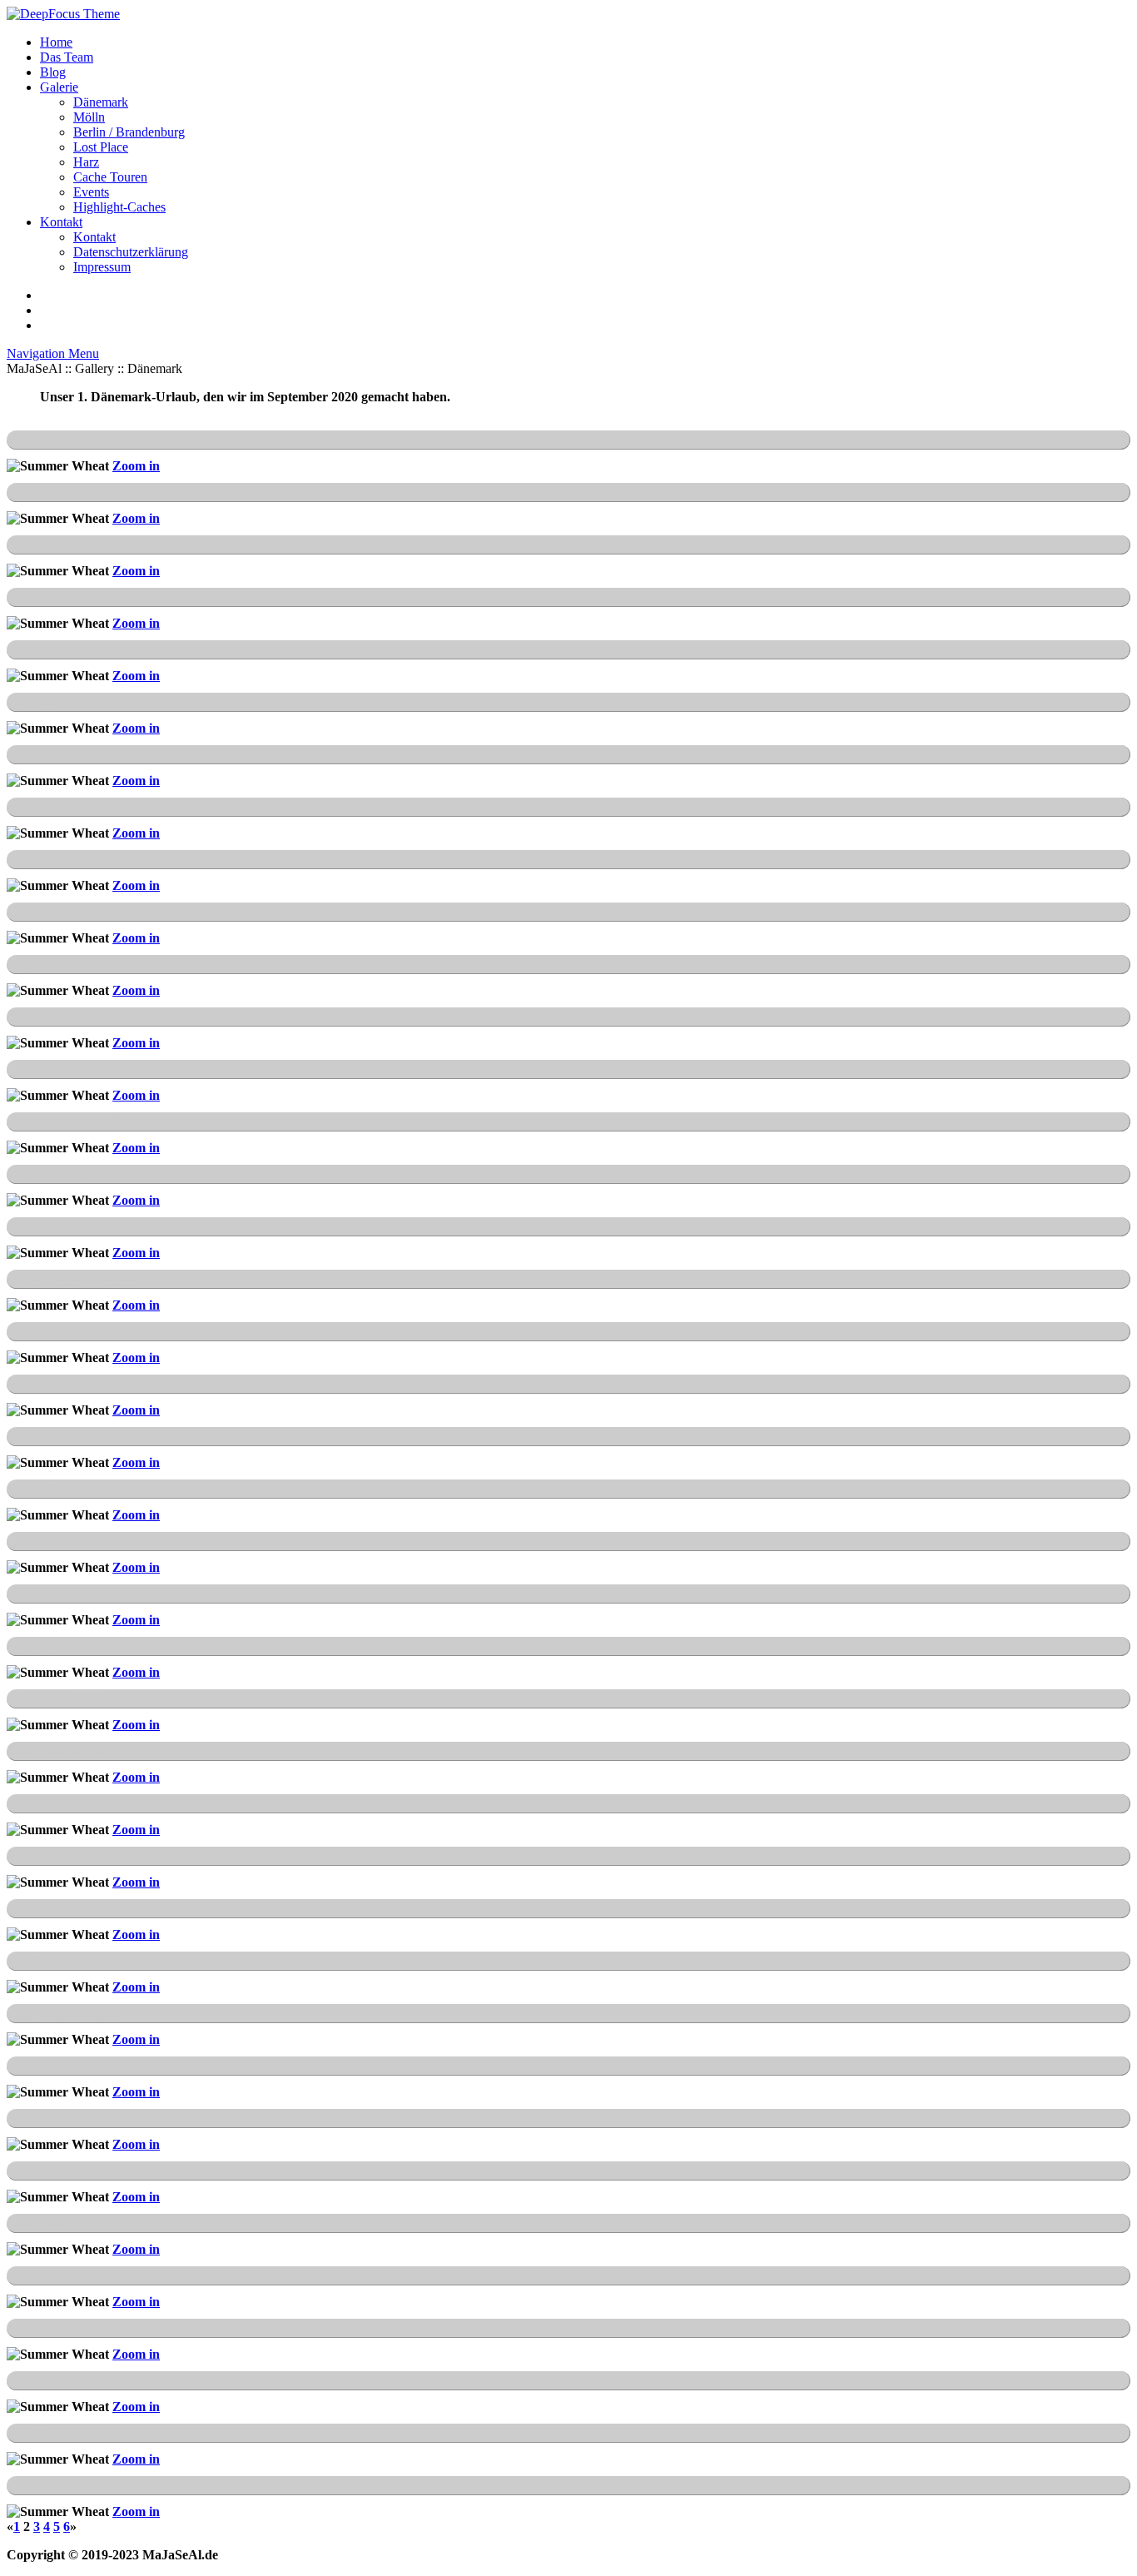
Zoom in (136, 466)
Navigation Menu (53, 353)
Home (56, 42)
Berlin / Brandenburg (129, 132)
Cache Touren (110, 177)
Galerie (59, 87)
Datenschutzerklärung (131, 252)
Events (91, 192)
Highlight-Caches (119, 207)
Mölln (89, 117)
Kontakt (61, 222)
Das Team (67, 57)
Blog (53, 72)
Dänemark (101, 102)
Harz (86, 162)
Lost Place (101, 147)
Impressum (102, 267)
